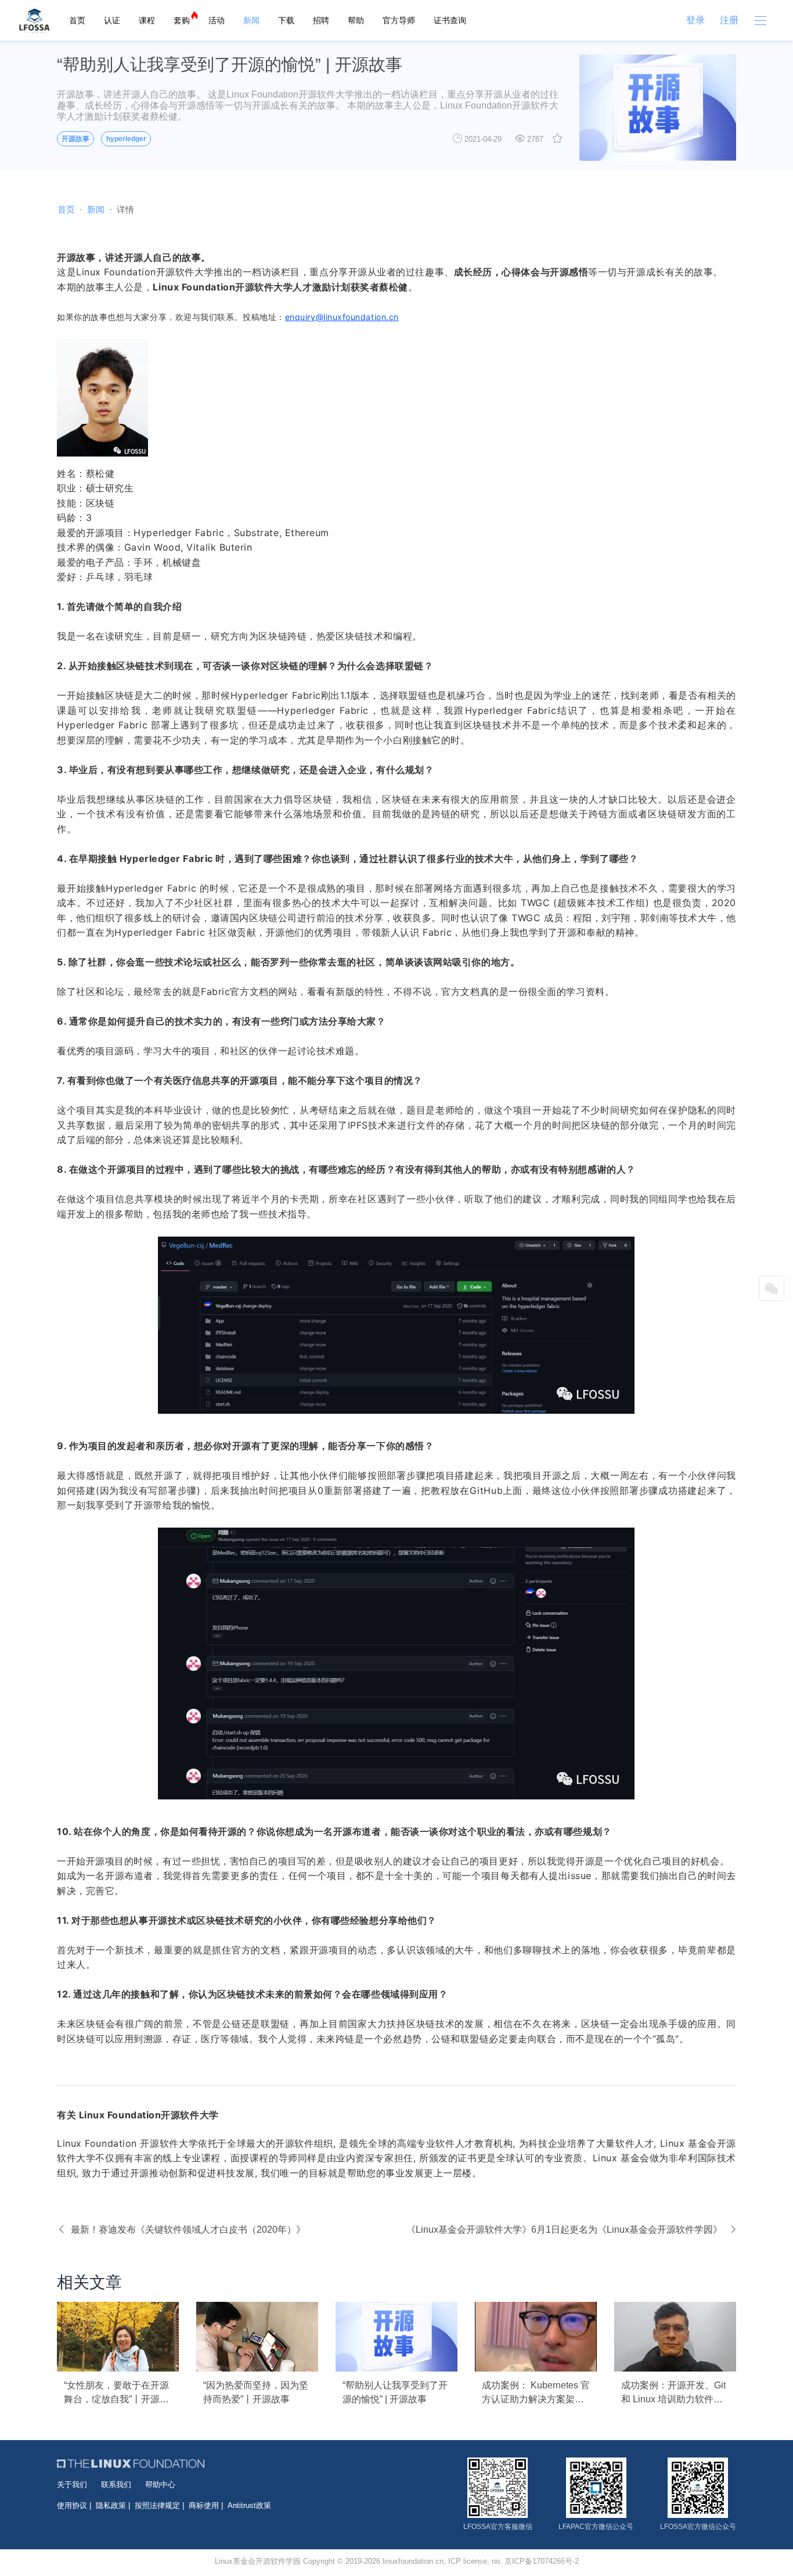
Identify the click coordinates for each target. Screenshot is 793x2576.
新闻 (251, 20)
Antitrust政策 (249, 2505)
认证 (112, 20)
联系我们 (116, 2485)
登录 (695, 20)
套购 (182, 20)
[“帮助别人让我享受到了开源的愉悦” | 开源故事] (396, 2337)
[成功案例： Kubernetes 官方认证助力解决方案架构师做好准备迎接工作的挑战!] (536, 2337)
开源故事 (75, 139)
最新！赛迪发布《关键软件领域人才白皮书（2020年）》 (188, 2230)
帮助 (356, 20)
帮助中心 (160, 2485)
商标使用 (204, 2505)
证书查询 (450, 20)
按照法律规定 (157, 2505)
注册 (729, 20)
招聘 (321, 20)
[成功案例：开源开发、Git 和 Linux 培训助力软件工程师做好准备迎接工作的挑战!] (675, 2337)
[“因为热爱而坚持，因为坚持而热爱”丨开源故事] (257, 2337)
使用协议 (72, 2505)
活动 (217, 20)
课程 (147, 20)
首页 (77, 20)
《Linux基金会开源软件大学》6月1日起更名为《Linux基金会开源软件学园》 (564, 2230)
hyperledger (126, 139)
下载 (286, 20)
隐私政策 (111, 2505)
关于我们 (72, 2485)
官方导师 (399, 20)
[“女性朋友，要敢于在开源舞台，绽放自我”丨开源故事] (118, 2337)
